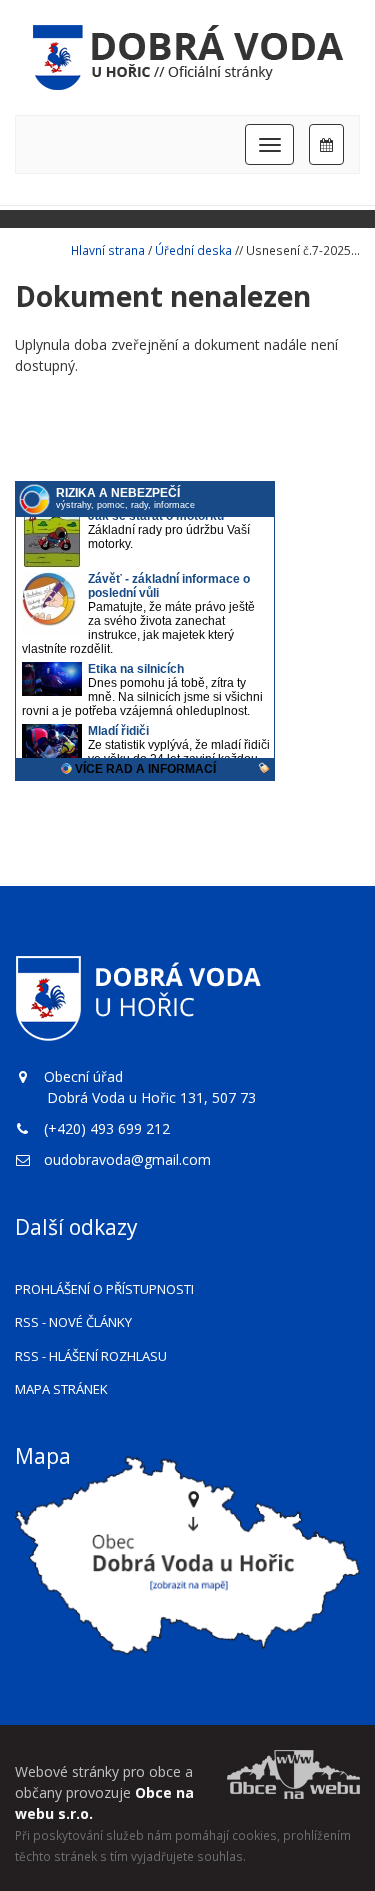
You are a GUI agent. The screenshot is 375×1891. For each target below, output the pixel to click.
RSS (73, 1322)
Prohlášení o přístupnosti (104, 1289)
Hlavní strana (108, 250)
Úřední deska (193, 250)
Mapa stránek (61, 1389)
